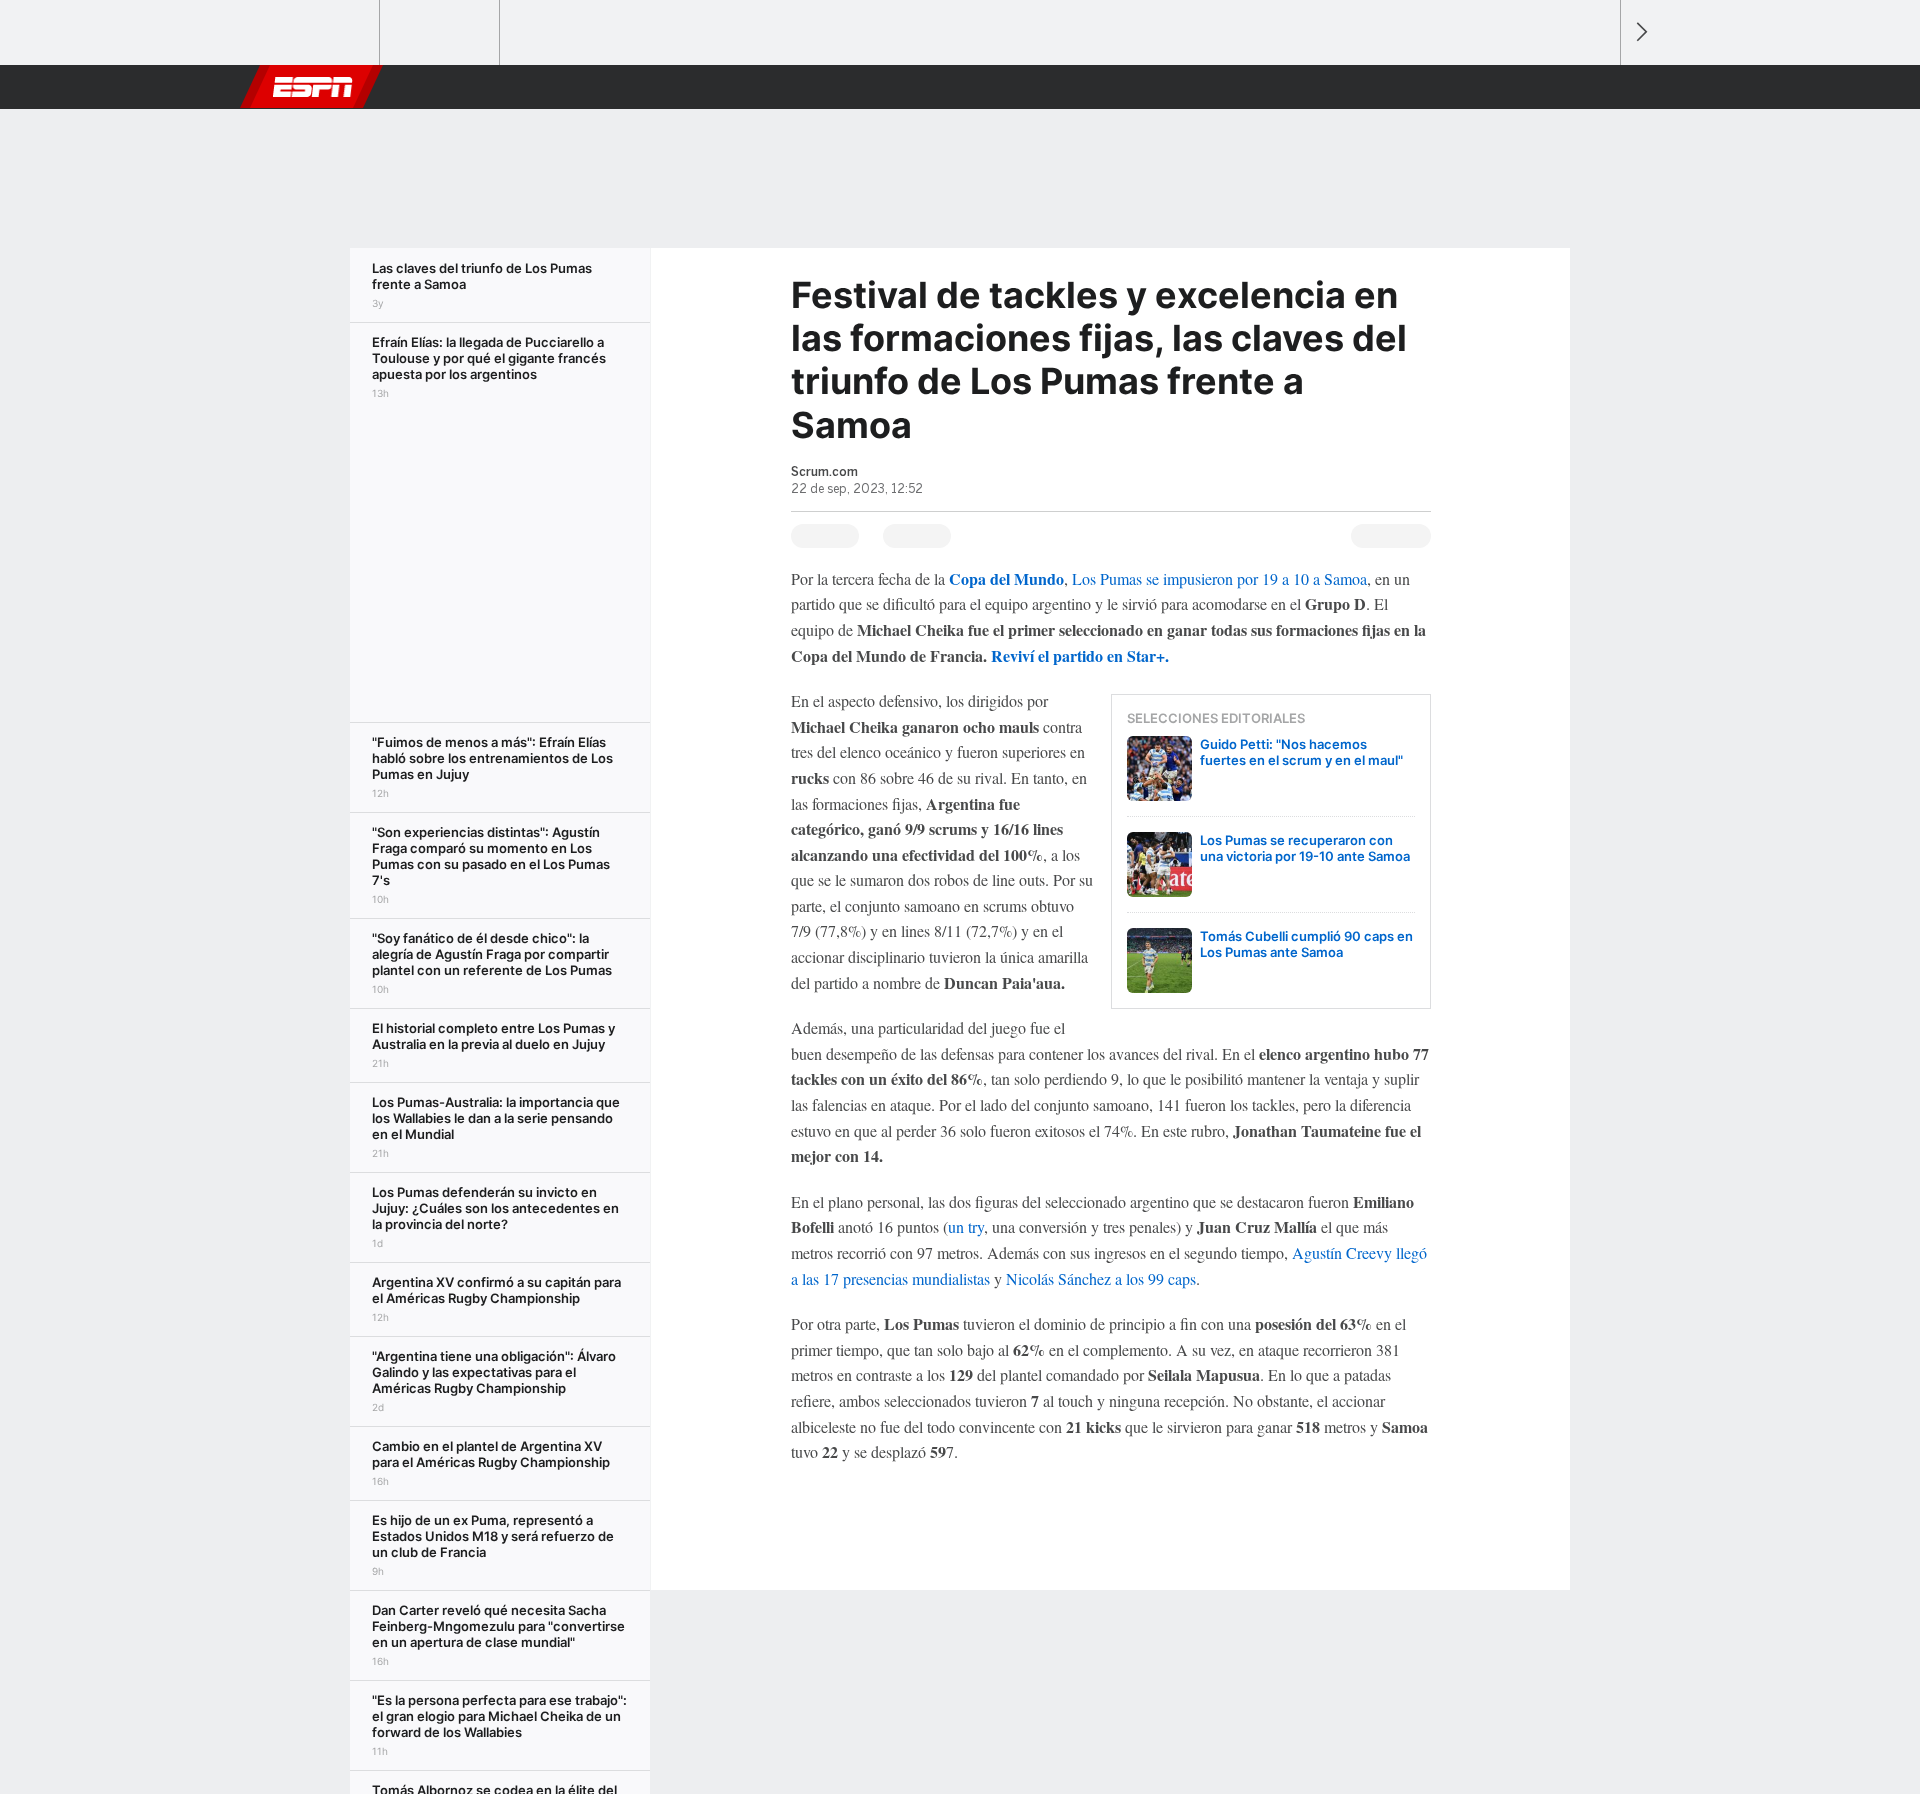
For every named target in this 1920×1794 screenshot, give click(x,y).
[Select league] (321, 33)
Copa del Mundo (1006, 578)
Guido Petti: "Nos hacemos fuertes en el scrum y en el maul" (1301, 752)
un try (966, 1226)
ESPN (313, 87)
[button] (1596, 87)
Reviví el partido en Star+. (1080, 655)
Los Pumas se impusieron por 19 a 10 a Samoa (1219, 578)
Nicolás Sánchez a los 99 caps (1101, 1278)
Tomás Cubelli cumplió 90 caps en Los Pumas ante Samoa (1306, 944)
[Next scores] (1640, 32)
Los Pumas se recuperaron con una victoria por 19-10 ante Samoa (1305, 848)
